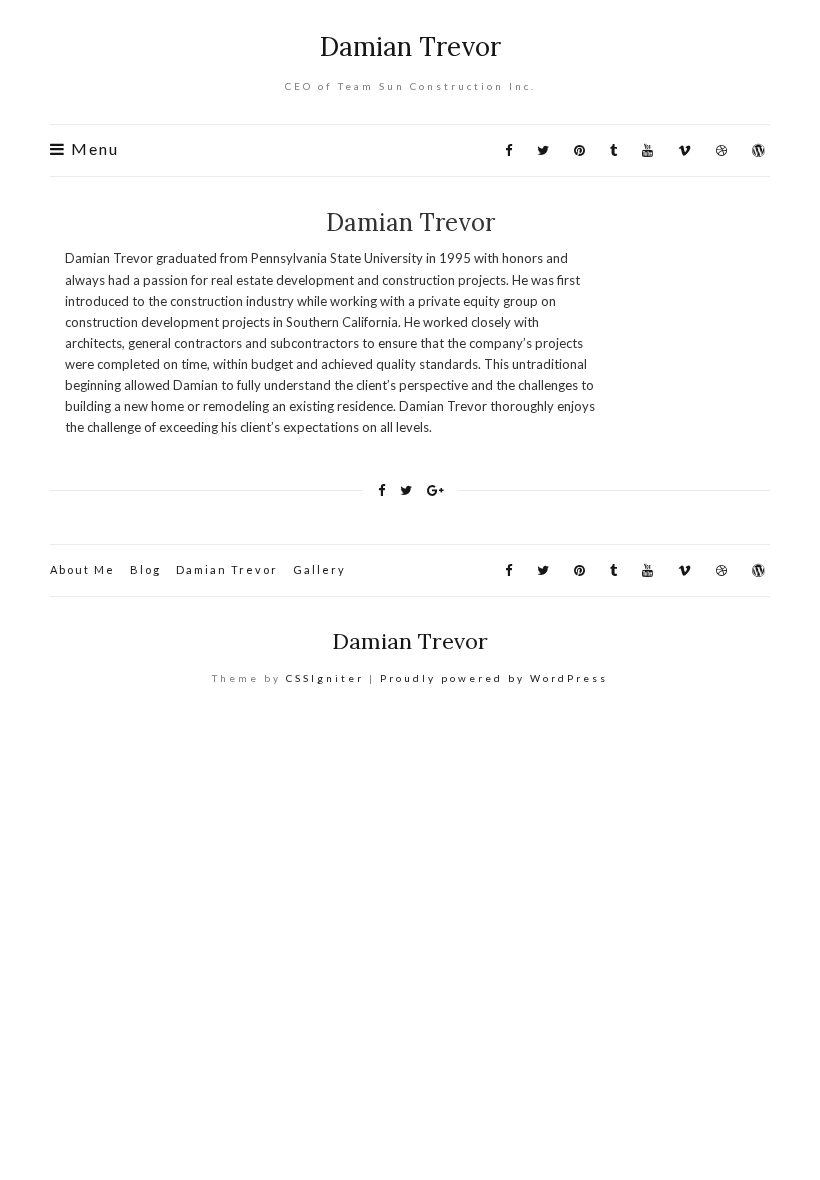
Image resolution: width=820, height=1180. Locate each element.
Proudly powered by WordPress (494, 678)
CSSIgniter (325, 678)
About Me (82, 569)
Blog (145, 569)
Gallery (319, 569)
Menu (92, 149)
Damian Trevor (410, 46)
